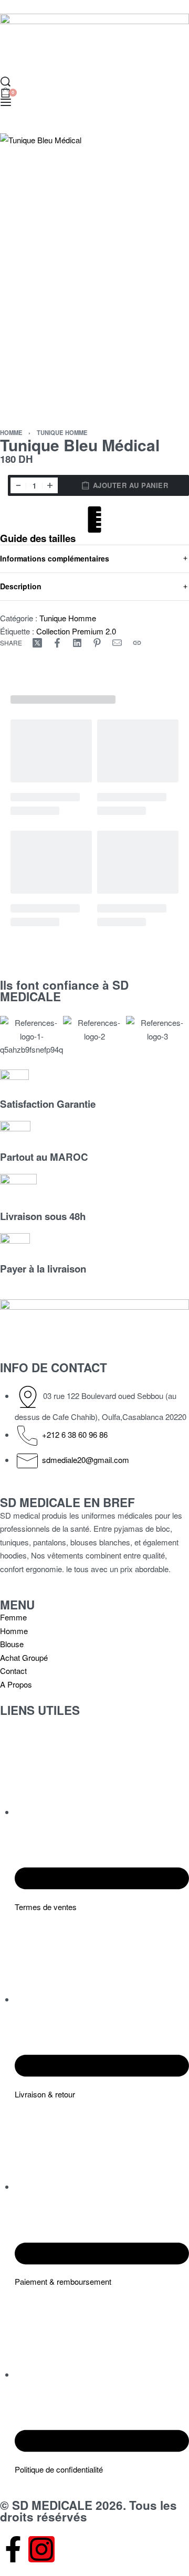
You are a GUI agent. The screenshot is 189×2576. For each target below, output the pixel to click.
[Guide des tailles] (94, 520)
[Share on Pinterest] (97, 643)
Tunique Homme (62, 432)
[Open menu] (6, 102)
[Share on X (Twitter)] (37, 643)
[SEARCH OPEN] (6, 82)
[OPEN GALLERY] (94, 275)
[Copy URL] (137, 643)
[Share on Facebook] (57, 643)
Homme (11, 432)
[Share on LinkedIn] (77, 643)
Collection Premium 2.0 (76, 631)
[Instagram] (41, 2549)
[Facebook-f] (13, 2549)
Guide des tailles (38, 538)
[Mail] (117, 643)
